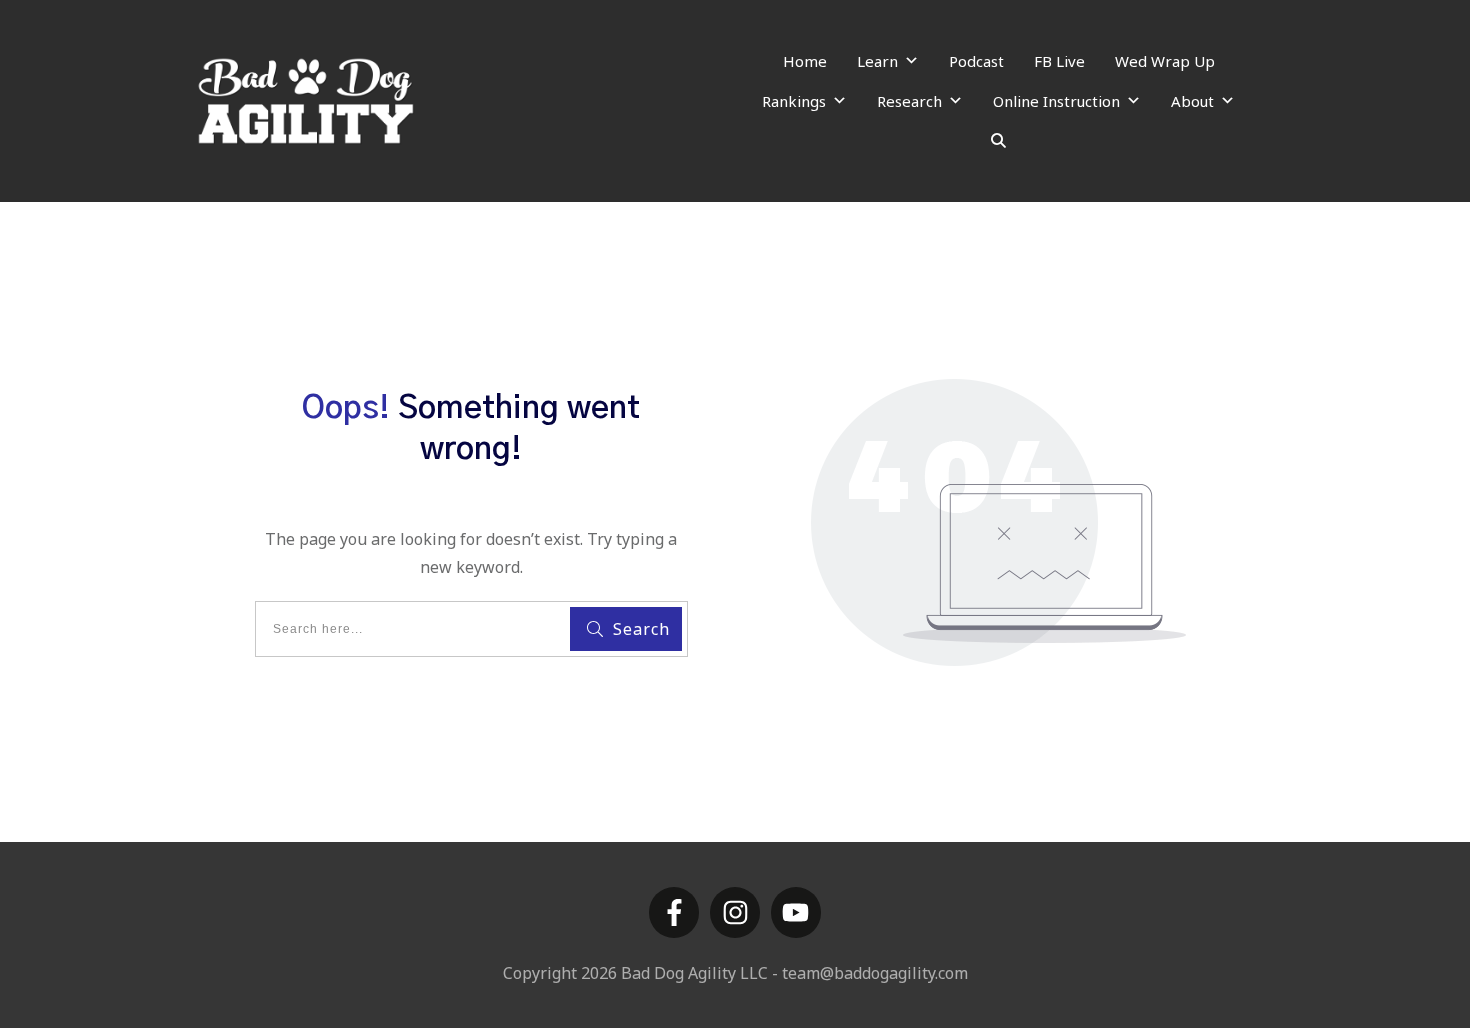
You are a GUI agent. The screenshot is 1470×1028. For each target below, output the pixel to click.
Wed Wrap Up (1165, 61)
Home (805, 61)
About (1192, 101)
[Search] (998, 141)
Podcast (976, 61)
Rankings (794, 101)
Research (909, 101)
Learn (877, 61)
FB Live (1059, 61)
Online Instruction (1056, 101)
